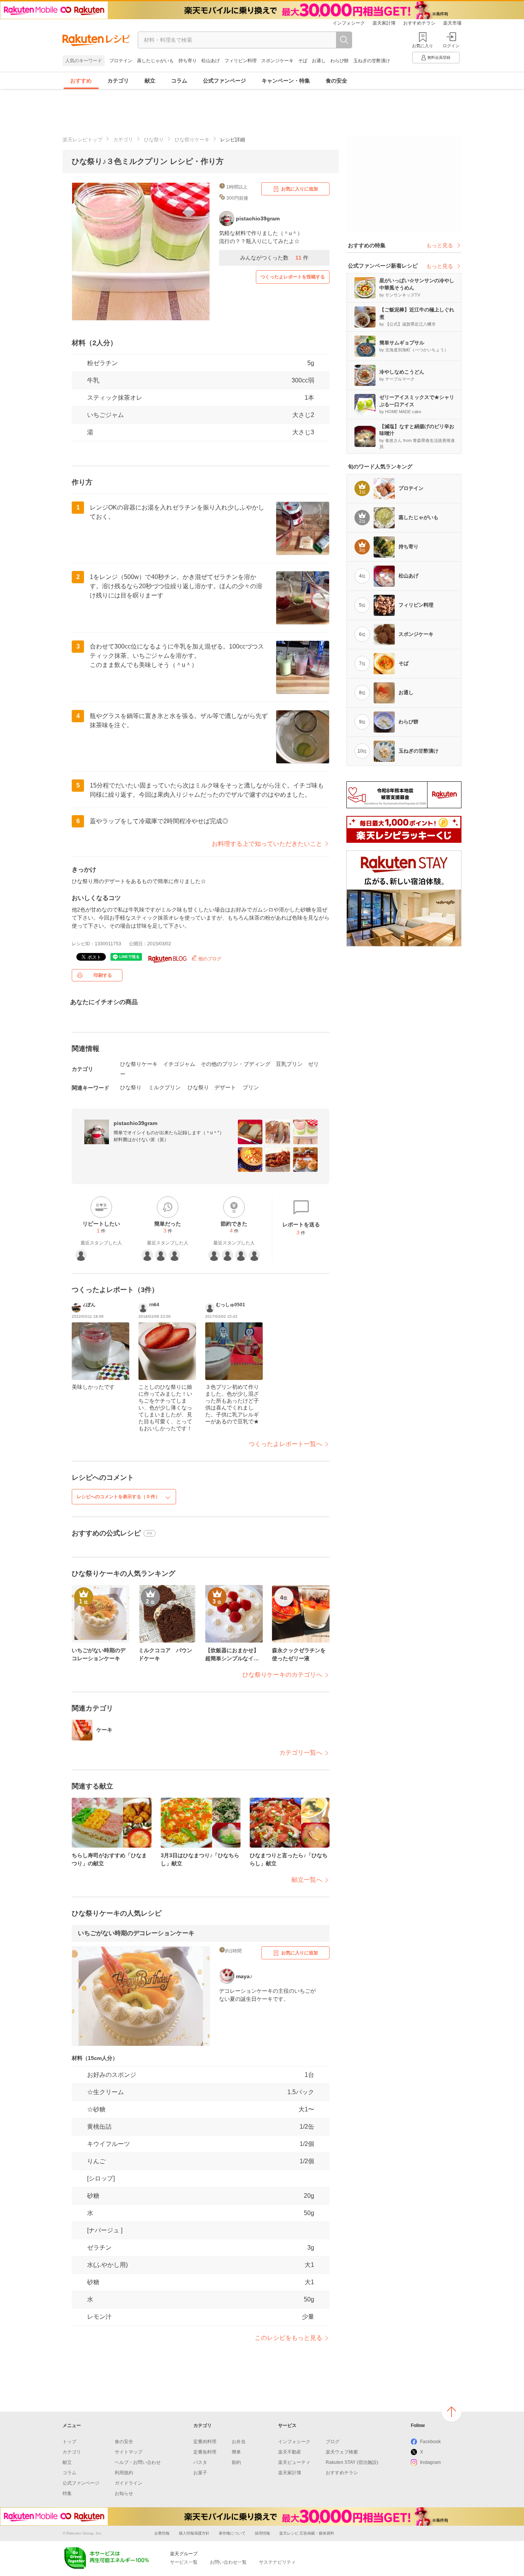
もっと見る (440, 245)
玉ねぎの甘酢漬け (372, 61)
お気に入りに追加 (300, 189)
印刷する (103, 975)
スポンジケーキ (277, 61)
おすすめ (81, 81)
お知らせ (124, 2493)
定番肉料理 (205, 2442)
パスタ (200, 2462)
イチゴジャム (179, 1064)
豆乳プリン (289, 1064)
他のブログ (209, 959)
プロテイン (121, 61)
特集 (67, 2493)
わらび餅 (339, 61)
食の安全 (336, 81)
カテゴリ (118, 81)
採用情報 (262, 2533)
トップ (69, 2442)
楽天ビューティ (294, 2462)
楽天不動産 (290, 2452)
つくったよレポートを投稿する (293, 277)
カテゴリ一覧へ (301, 1753)
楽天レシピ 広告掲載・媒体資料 (307, 2533)
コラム (179, 81)
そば (303, 61)
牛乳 (93, 380)
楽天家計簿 (384, 23)
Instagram (430, 2462)
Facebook (430, 2442)
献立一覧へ (307, 1880)
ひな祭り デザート (212, 1087)
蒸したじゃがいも (155, 61)
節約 (236, 2462)
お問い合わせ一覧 (228, 2562)
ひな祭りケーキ (192, 140)
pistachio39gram (135, 1123)
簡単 (236, 2452)
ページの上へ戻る (451, 2412)
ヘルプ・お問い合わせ (138, 2462)
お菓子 (200, 2473)
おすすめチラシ (419, 23)
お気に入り (423, 46)
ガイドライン (129, 2483)
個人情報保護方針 (194, 2533)
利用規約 (124, 2473)
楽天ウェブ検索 (342, 2452)
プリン (251, 1087)
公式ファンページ (224, 81)
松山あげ (211, 61)
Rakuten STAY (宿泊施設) (352, 2462)
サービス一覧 (184, 2562)
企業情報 (162, 2533)
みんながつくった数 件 (274, 258)
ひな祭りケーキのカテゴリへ (282, 1675)
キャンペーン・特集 (286, 81)
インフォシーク (349, 23)
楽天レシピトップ (82, 140)
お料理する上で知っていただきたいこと (267, 844)
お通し (319, 61)
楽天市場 (452, 23)
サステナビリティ (277, 2562)
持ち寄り (188, 61)
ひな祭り (154, 140)
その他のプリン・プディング (236, 1064)
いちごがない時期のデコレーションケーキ (136, 1933)
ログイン (451, 46)
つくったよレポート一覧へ (285, 1444)
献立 (150, 81)
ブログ (333, 2442)
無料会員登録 (439, 57)
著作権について (232, 2533)
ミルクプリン (165, 1087)
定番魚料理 (205, 2452)
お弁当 (239, 2442)
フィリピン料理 (241, 61)
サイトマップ (129, 2452)
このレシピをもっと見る (288, 2338)
